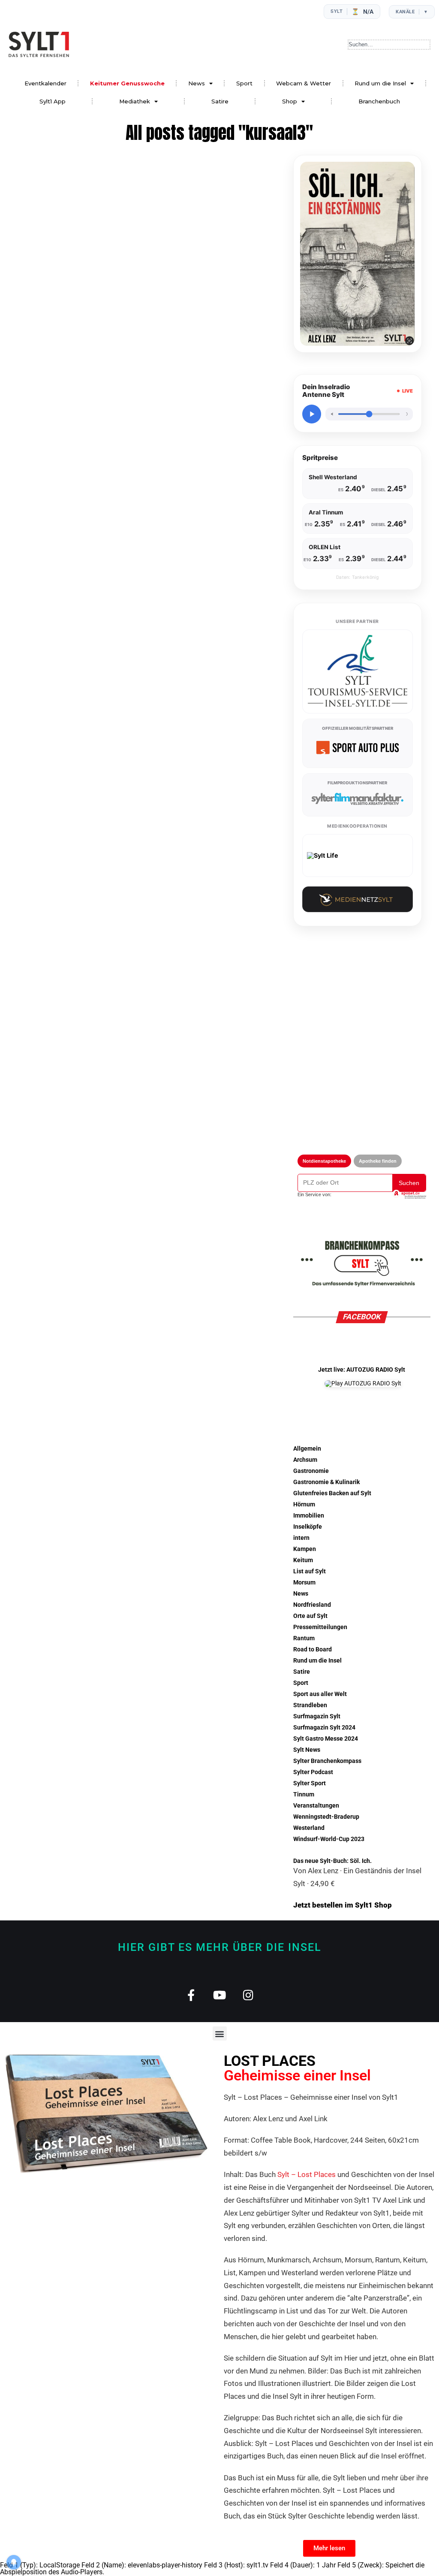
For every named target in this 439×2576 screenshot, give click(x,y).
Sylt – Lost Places (307, 2174)
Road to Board (313, 1649)
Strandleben (310, 1705)
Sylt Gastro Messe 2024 (326, 1739)
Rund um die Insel (380, 83)
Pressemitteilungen (320, 1627)
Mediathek (135, 101)
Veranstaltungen (316, 1806)
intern (301, 1538)
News (197, 83)
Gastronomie (311, 1471)
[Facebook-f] (191, 1995)
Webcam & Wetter (304, 83)
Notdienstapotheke (324, 1161)
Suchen (409, 1183)
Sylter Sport (310, 1783)
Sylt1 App (53, 101)
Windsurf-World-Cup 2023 (329, 1839)
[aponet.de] (409, 1194)
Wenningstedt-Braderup (326, 1817)
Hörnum (304, 1504)
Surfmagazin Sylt (317, 1716)
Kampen (305, 1549)
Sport (244, 83)
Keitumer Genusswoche (127, 83)
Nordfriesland (312, 1605)
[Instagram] (248, 1995)
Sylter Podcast (313, 1772)
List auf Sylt (310, 1571)
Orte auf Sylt (310, 1616)
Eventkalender (45, 83)
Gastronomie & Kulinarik (326, 1482)
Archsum (305, 1460)
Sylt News (307, 1750)
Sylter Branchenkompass (327, 1761)
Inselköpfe (308, 1527)
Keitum (303, 1560)
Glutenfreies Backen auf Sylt (332, 1493)
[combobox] (389, 45)
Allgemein (307, 1449)
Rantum (304, 1638)
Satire (220, 101)
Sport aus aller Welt (320, 1694)
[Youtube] (220, 1995)
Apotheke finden (378, 1161)
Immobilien (309, 1516)
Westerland (309, 1828)
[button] (220, 2033)
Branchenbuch (379, 101)
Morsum (304, 1583)
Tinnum (304, 1794)
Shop (290, 101)
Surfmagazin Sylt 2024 (324, 1728)
